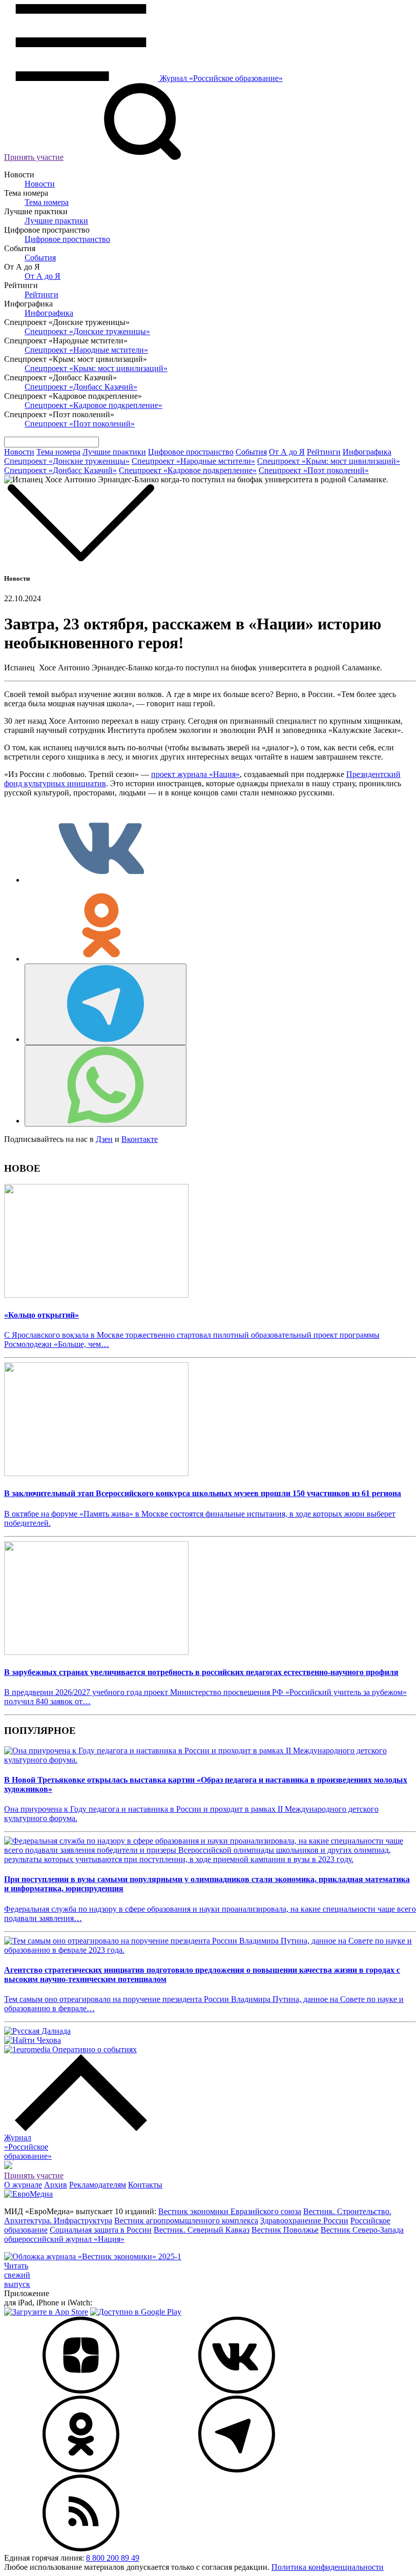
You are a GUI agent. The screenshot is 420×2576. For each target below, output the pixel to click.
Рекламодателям (98, 2185)
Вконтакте (140, 1139)
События (40, 258)
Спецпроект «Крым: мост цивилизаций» (96, 368)
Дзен (104, 1139)
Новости (40, 184)
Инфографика (49, 313)
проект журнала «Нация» (195, 774)
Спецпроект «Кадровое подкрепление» (93, 405)
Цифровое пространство (67, 239)
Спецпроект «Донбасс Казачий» (81, 387)
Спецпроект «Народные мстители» (86, 350)
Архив (56, 2185)
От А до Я (43, 276)
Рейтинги (41, 294)
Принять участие (34, 157)
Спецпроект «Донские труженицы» (87, 331)
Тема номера (47, 202)
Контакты (145, 2185)
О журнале (23, 2185)
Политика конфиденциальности (328, 2567)
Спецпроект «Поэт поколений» (80, 424)
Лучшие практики (56, 221)
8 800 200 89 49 (113, 2558)
